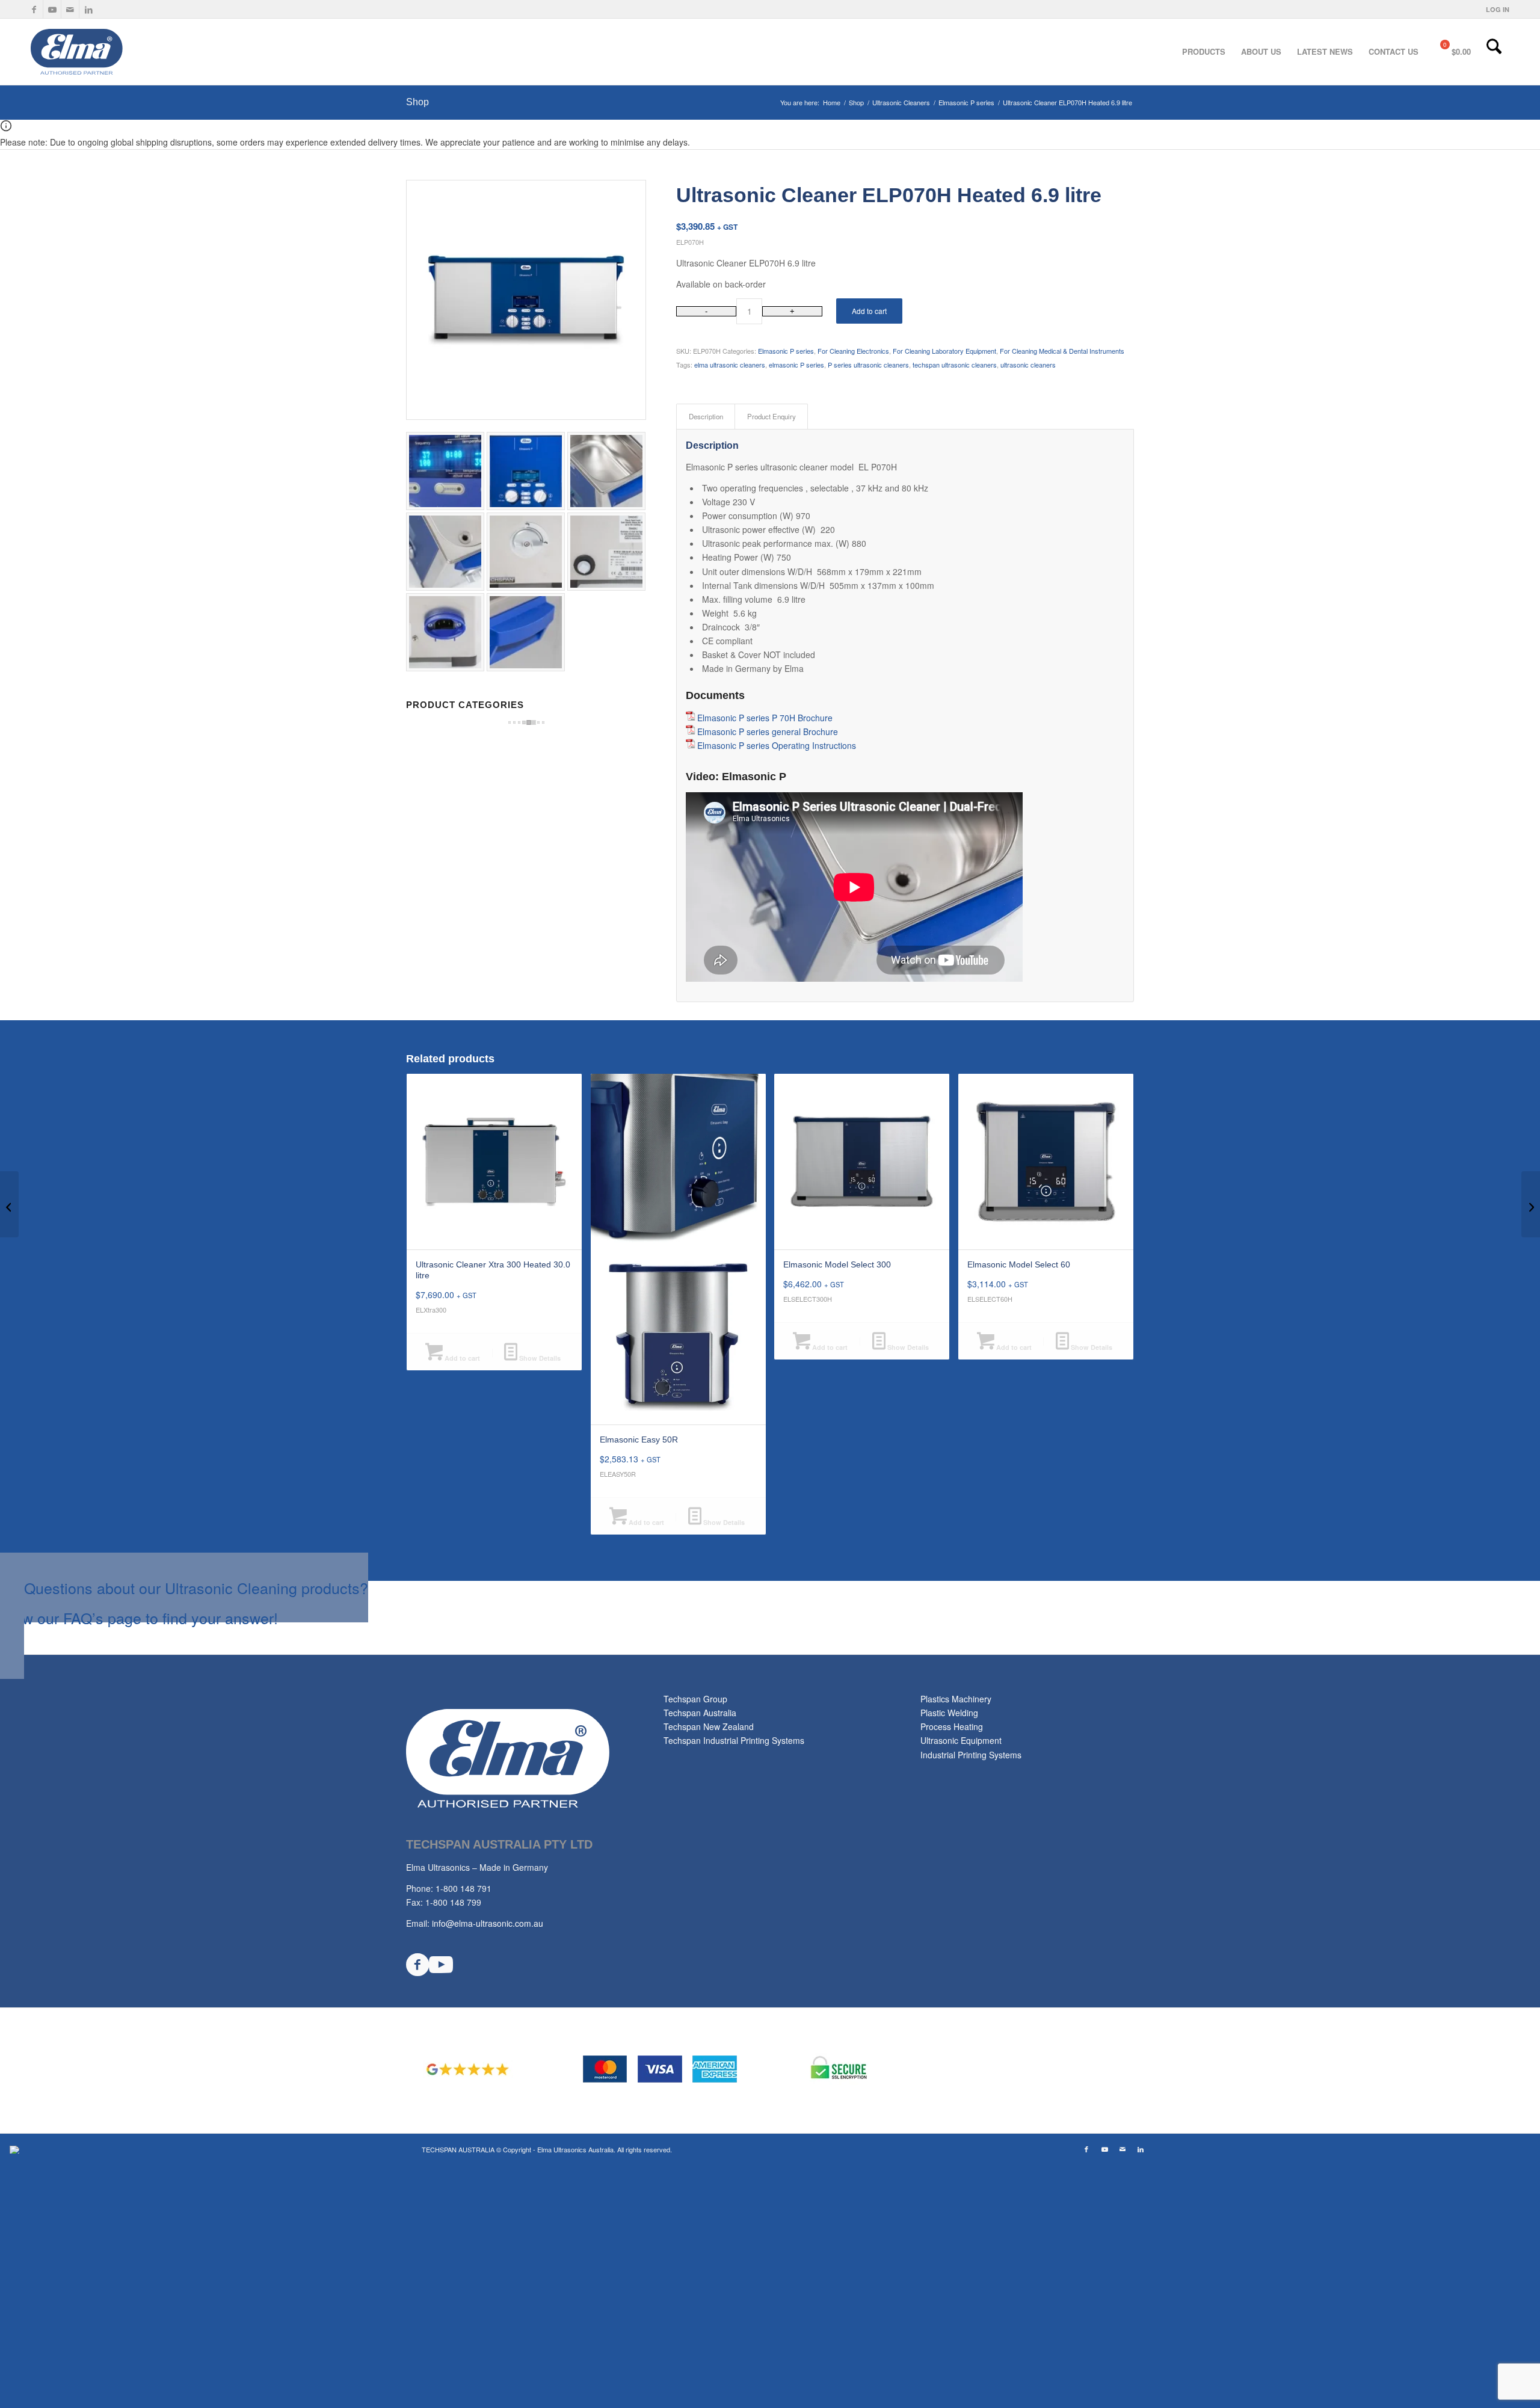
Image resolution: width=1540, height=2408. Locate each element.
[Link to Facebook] (34, 9)
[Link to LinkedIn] (88, 9)
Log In (1498, 9)
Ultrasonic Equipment (961, 1740)
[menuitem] (1495, 9)
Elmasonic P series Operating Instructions (777, 745)
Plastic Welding (949, 1713)
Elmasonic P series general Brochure (768, 731)
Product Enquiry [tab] (772, 416)
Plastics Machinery (956, 1699)
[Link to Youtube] (52, 9)
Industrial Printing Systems (971, 1755)
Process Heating (952, 1726)
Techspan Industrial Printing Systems (734, 1740)
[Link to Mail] (70, 9)
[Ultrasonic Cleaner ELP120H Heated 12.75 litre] (1531, 1204)
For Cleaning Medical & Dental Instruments (1062, 351)
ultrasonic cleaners (1028, 365)
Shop (417, 102)
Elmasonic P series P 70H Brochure (765, 718)
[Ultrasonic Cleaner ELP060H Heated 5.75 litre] (9, 1204)
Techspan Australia (700, 1713)
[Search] (1494, 52)
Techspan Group (695, 1699)
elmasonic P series (796, 365)
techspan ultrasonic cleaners (955, 365)
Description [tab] (706, 416)
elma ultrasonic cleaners (730, 365)
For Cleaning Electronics (853, 351)
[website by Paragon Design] (16, 2150)
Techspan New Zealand (709, 1726)
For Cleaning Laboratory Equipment (944, 351)
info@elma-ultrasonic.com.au (488, 1923)
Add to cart (869, 311)
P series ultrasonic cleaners (868, 365)
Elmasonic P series (786, 351)
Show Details (539, 1358)
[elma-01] (120, 52)
